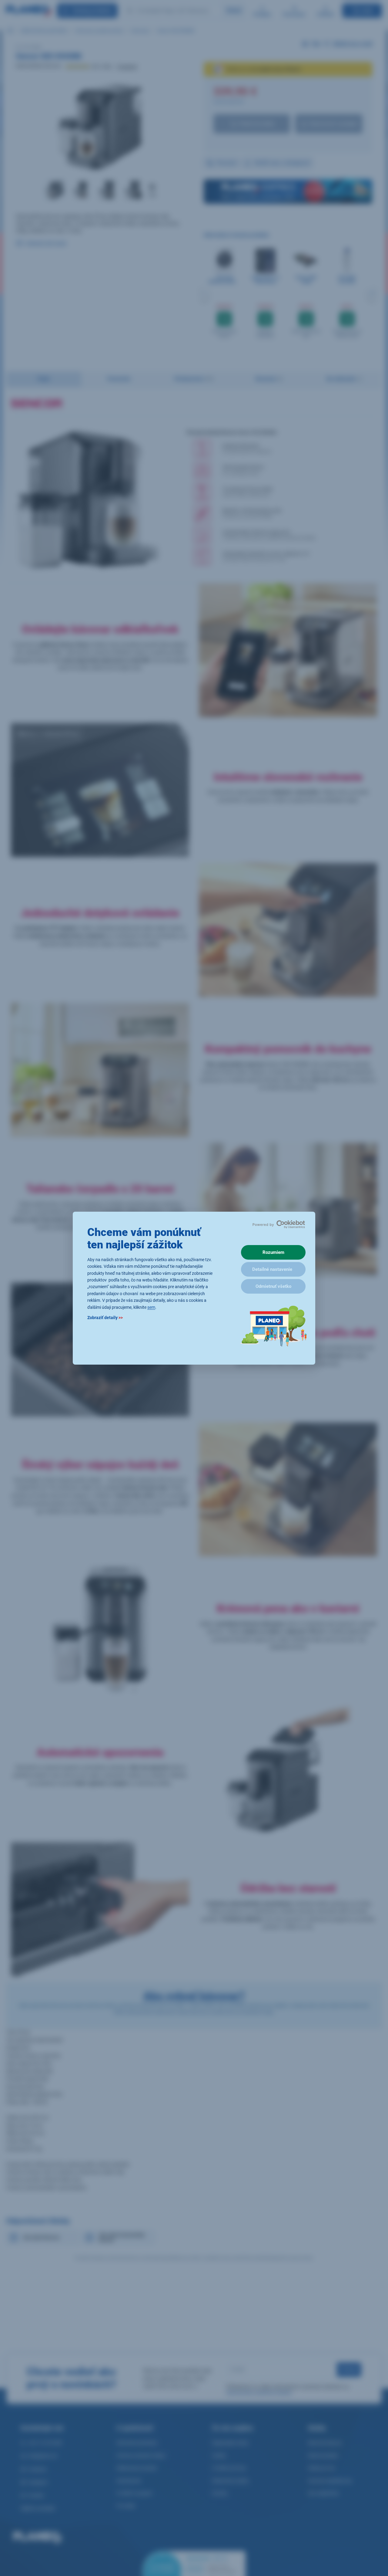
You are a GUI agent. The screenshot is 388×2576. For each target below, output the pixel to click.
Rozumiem (273, 1252)
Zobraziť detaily (105, 1317)
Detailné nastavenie (272, 1269)
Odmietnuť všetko (273, 1286)
